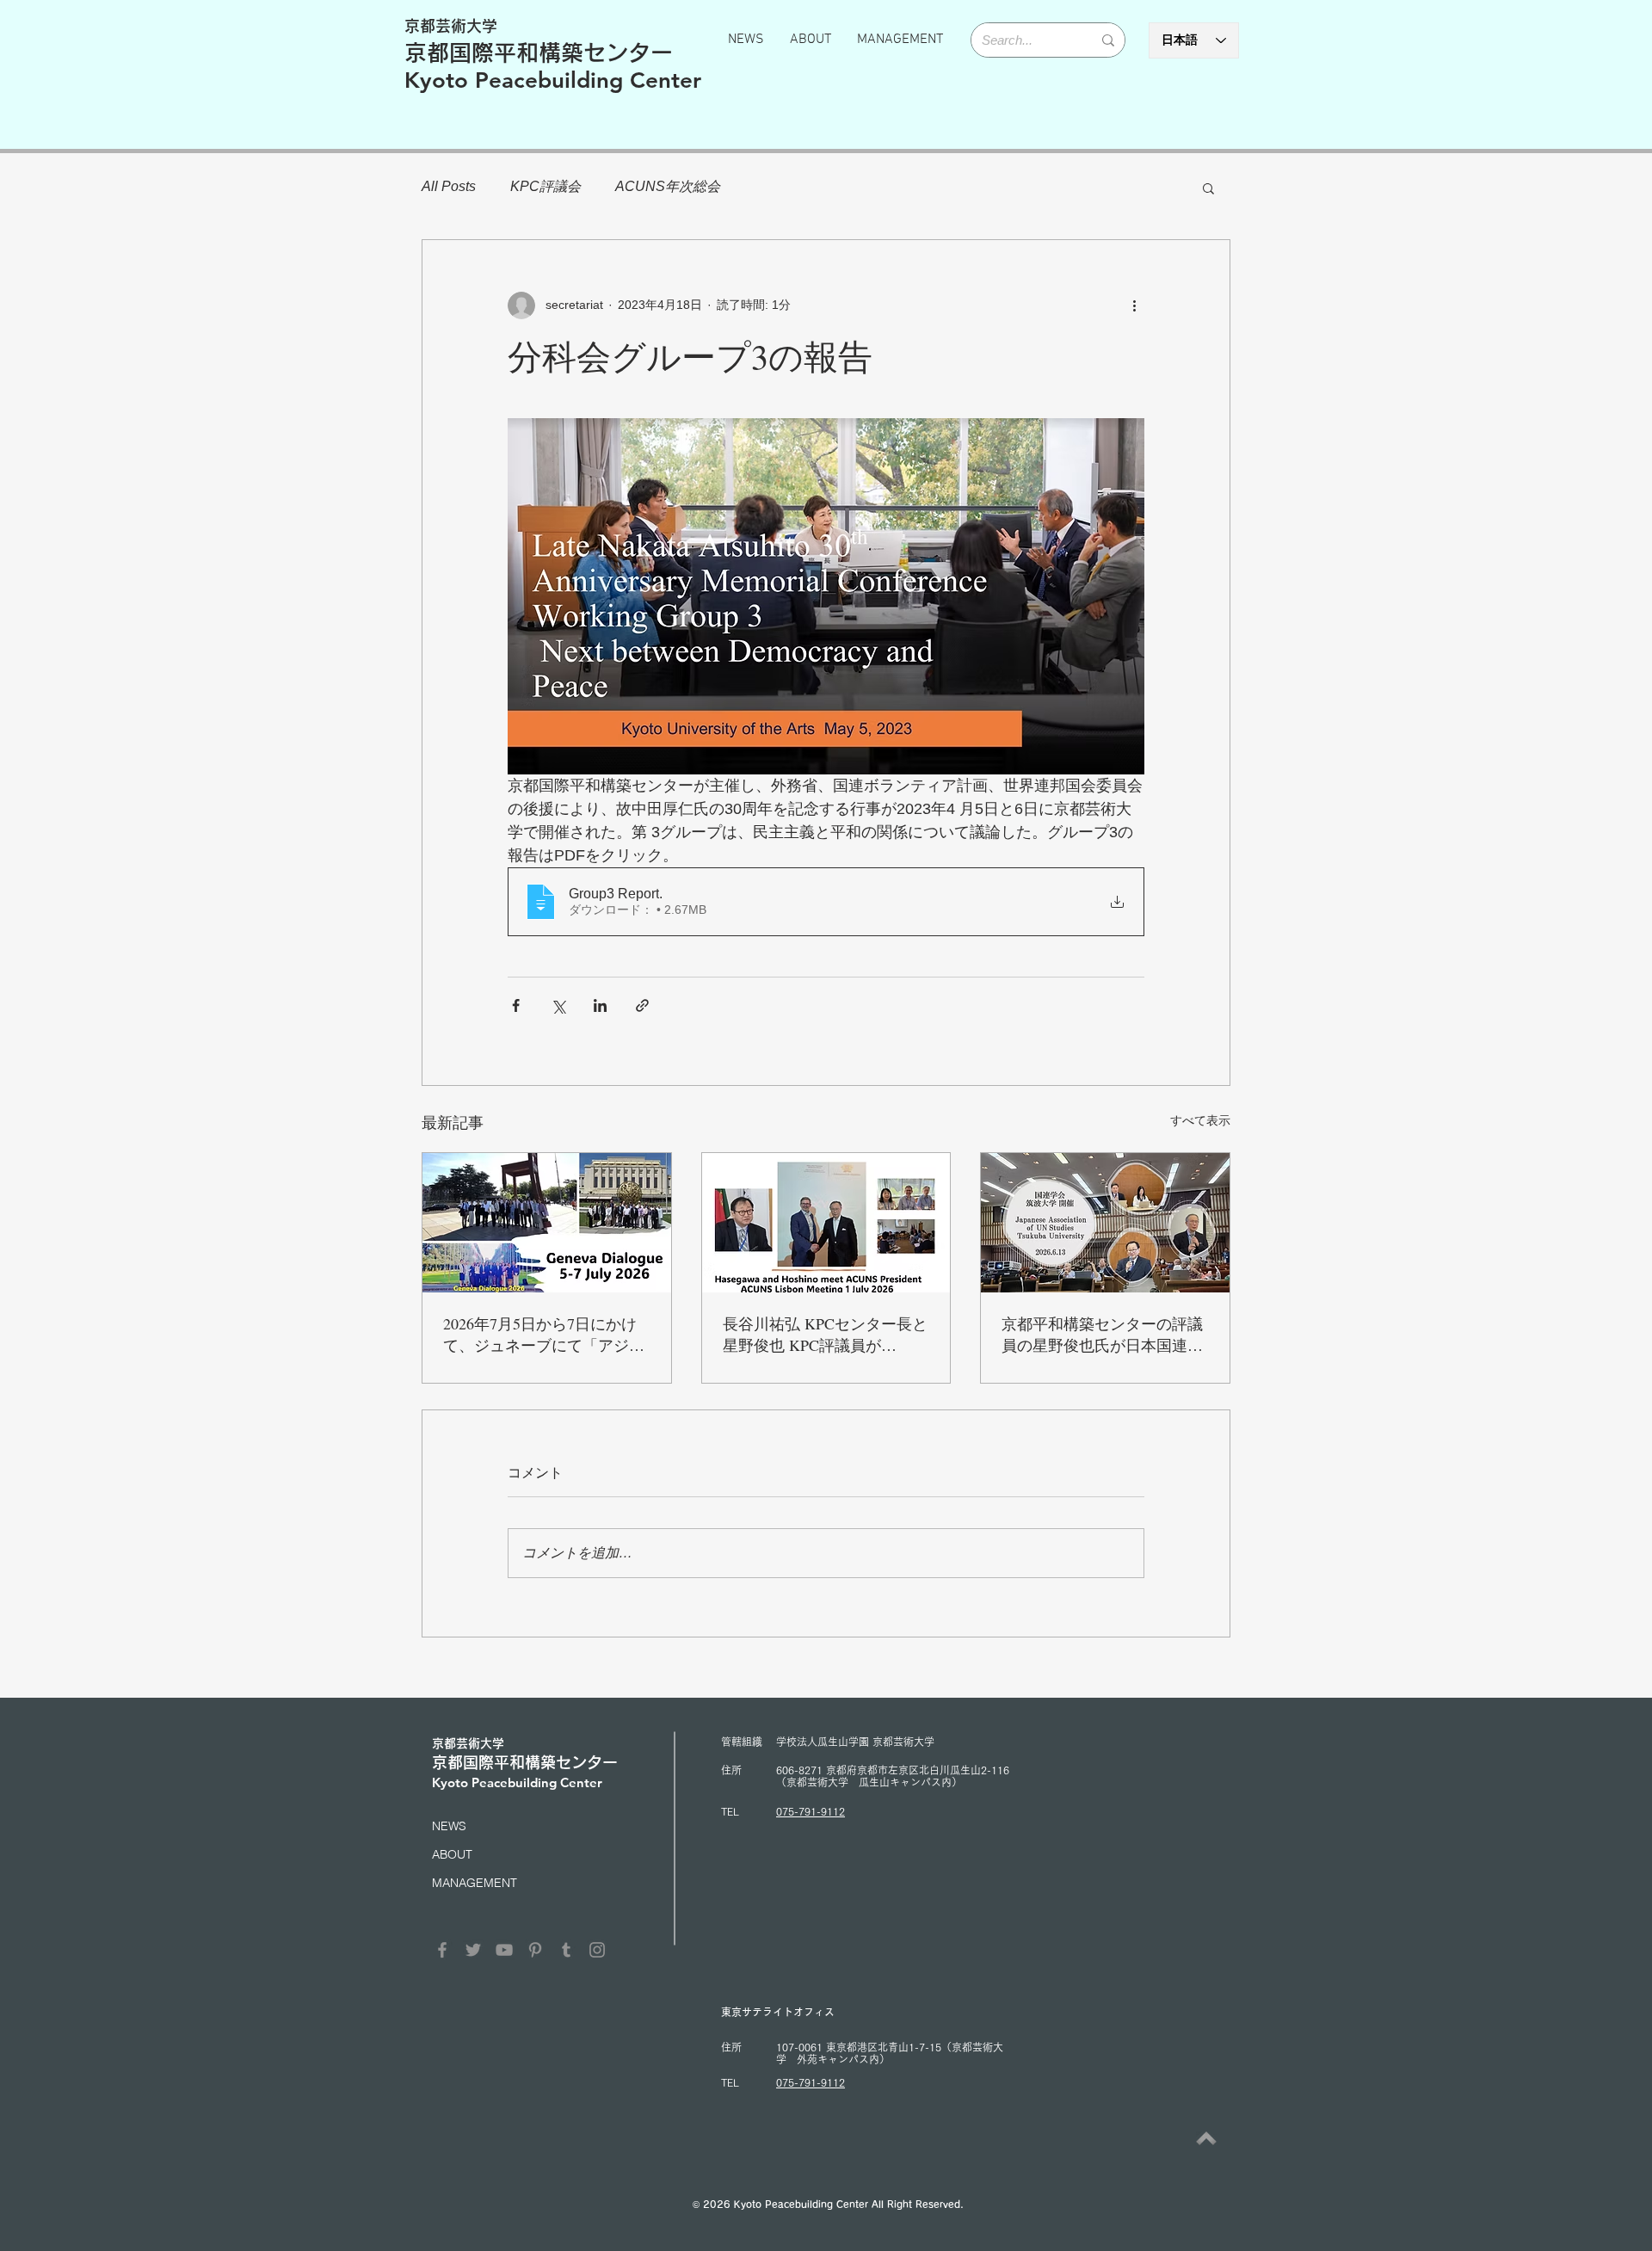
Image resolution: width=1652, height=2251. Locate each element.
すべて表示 (1200, 1120)
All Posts (449, 186)
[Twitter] (473, 1950)
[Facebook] (442, 1950)
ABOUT (452, 1854)
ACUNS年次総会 (668, 186)
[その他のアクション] (1134, 305)
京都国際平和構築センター (539, 52)
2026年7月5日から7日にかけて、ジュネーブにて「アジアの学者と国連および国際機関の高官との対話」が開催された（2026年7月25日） (544, 1335)
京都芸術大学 (451, 26)
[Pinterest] (535, 1950)
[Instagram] (597, 1950)
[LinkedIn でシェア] (600, 1005)
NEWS (449, 1826)
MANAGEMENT (475, 1883)
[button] (1208, 188)
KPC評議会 (546, 186)
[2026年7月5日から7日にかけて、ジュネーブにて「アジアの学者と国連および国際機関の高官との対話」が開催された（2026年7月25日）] (547, 1223)
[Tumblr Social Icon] (566, 1950)
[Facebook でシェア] (516, 1005)
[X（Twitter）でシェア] (558, 1005)
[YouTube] (504, 1950)
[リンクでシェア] (642, 1005)
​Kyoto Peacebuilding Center (553, 80)
